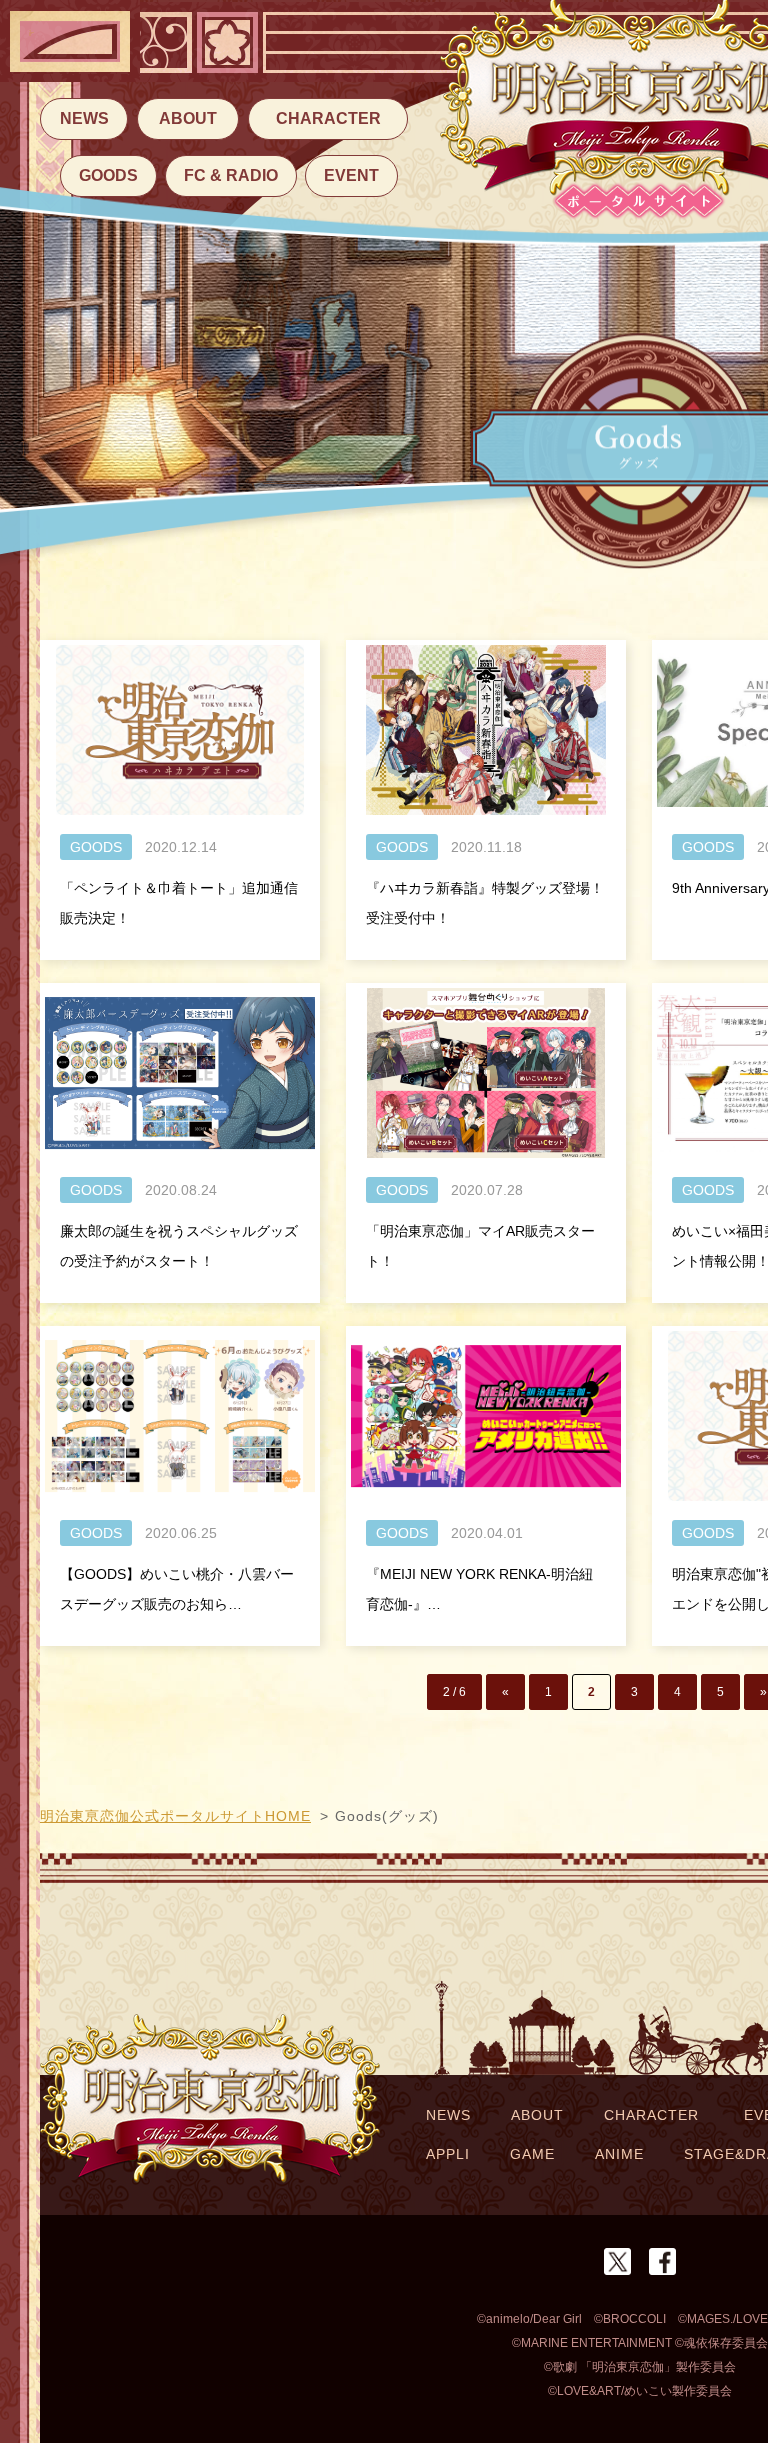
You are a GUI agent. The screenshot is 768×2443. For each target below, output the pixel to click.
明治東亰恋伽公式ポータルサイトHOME (175, 1816)
